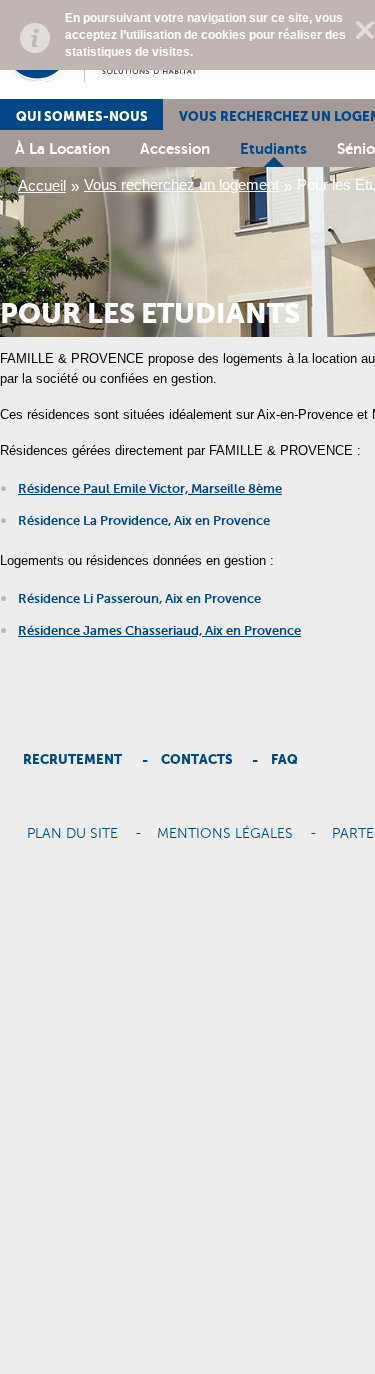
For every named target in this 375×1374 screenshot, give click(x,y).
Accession (175, 148)
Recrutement (72, 759)
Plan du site (72, 834)
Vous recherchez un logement (181, 184)
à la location (62, 148)
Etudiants (273, 148)
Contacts (197, 759)
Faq (284, 759)
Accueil (42, 185)
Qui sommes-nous (82, 116)
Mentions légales (225, 834)
